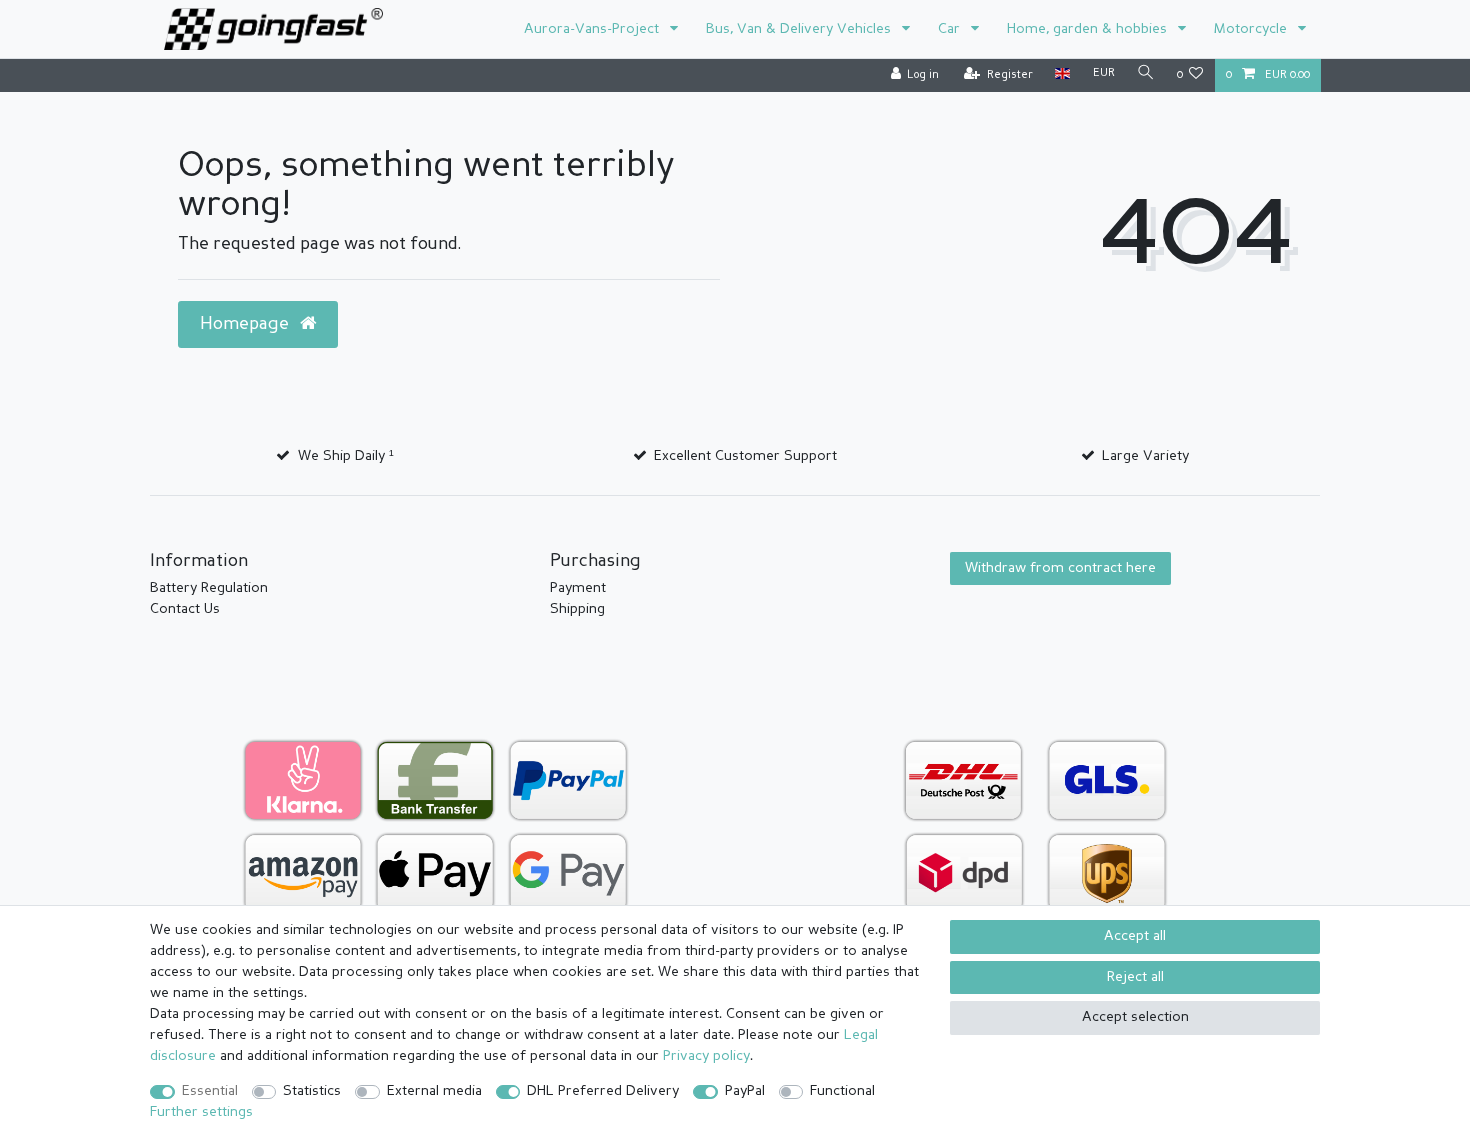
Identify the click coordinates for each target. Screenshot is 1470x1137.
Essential (210, 1091)
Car (951, 29)
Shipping (577, 609)
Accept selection (1135, 1017)
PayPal (745, 1091)
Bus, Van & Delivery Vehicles (800, 29)
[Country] (1062, 74)
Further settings (201, 1112)
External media (434, 1091)
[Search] (1146, 74)
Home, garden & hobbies (1089, 29)
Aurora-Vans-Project (593, 29)
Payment (578, 588)
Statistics (312, 1091)
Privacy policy (706, 1056)
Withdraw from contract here (1060, 568)
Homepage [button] (246, 324)
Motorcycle (1252, 29)
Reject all (1135, 977)
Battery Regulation (209, 588)
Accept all (1135, 936)
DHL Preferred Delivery (603, 1091)
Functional (842, 1091)
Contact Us (185, 609)
